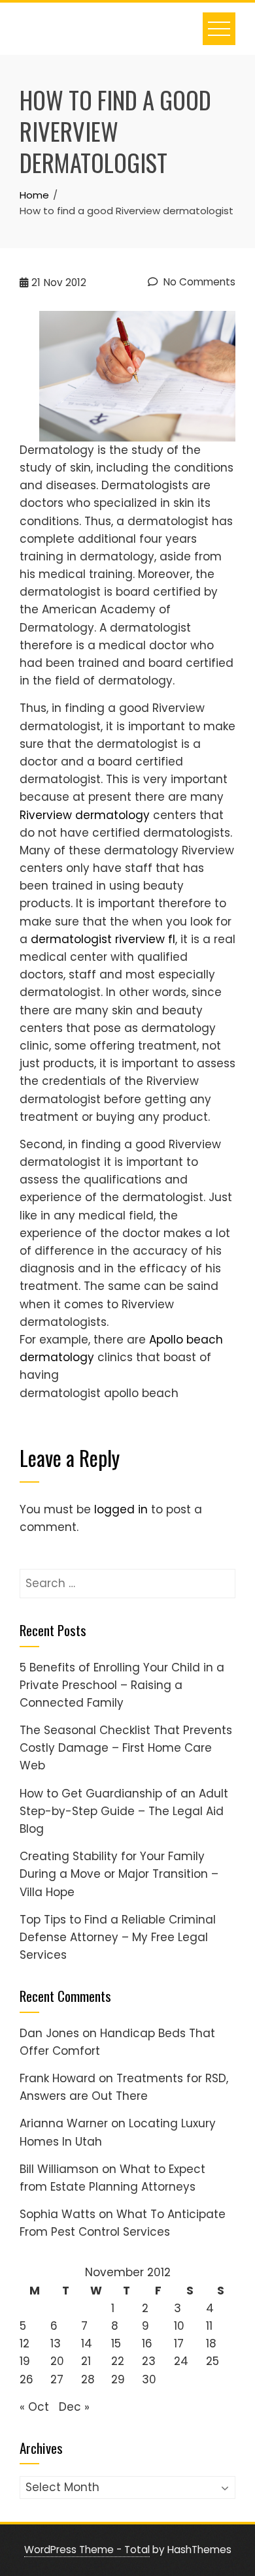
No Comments (198, 282)
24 (181, 2361)
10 (179, 2326)
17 (179, 2343)
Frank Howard (58, 2078)
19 (25, 2361)
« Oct (34, 2407)
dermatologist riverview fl (103, 939)
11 (209, 2326)
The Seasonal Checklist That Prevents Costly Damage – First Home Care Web (126, 1748)
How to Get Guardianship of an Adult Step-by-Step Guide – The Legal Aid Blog (124, 1811)
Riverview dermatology (85, 815)
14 (87, 2343)
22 (118, 2361)
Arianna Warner (64, 2123)
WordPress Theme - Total (87, 2550)
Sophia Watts (58, 2214)
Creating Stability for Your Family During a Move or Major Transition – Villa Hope (119, 1874)
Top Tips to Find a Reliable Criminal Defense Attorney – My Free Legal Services (118, 1937)
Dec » (74, 2407)
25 (212, 2361)
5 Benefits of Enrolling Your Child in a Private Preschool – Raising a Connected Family (122, 1685)
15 (116, 2343)
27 (57, 2379)
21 (86, 2361)
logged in (121, 1509)
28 (88, 2379)
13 (56, 2343)
